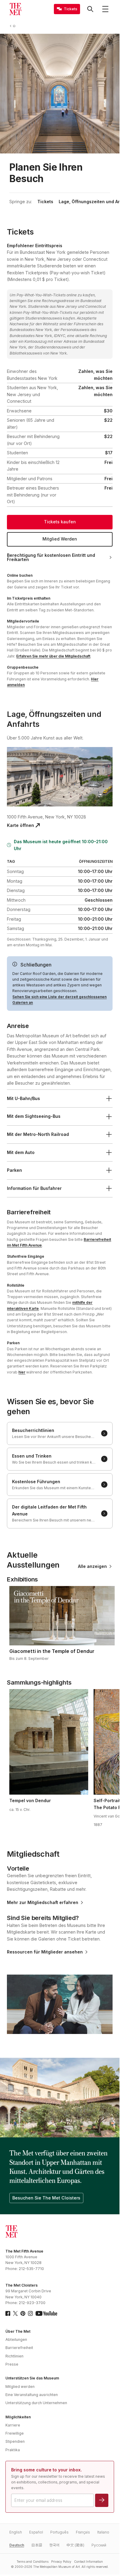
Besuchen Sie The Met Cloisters (46, 2198)
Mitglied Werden (60, 539)
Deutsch (17, 2545)
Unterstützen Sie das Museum (32, 2378)
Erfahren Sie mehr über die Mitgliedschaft (53, 656)
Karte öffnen (20, 825)
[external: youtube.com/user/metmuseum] (46, 2313)
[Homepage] (15, 9)
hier (22, 1372)
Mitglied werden (20, 2387)
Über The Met (18, 2331)
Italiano (103, 2532)
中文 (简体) (75, 2545)
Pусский (99, 2545)
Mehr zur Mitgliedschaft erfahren (43, 1903)
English (16, 2532)
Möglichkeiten (18, 2417)
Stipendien (15, 2441)
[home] (15, 26)
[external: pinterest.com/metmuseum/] (23, 2313)
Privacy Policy (61, 2562)
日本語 (37, 2545)
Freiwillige (15, 2433)
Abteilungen (16, 2340)
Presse (12, 2364)
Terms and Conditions (33, 2562)
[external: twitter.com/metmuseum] (15, 2313)
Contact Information (88, 2562)
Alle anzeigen (92, 1566)
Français (83, 2532)
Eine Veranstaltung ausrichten (32, 2395)
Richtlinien (14, 2356)
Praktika (13, 2450)
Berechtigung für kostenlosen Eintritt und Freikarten (51, 557)
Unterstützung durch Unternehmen (36, 2403)
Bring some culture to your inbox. (46, 2470)
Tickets (45, 202)
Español (36, 2532)
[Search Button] (90, 9)
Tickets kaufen (60, 522)
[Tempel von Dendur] (49, 1742)
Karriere (13, 2425)
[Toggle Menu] (105, 9)
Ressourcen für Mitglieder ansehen (45, 1952)
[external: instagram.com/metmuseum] (30, 2313)
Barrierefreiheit (19, 2348)
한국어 (54, 2545)
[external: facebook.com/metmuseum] (8, 2313)
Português (59, 2532)
